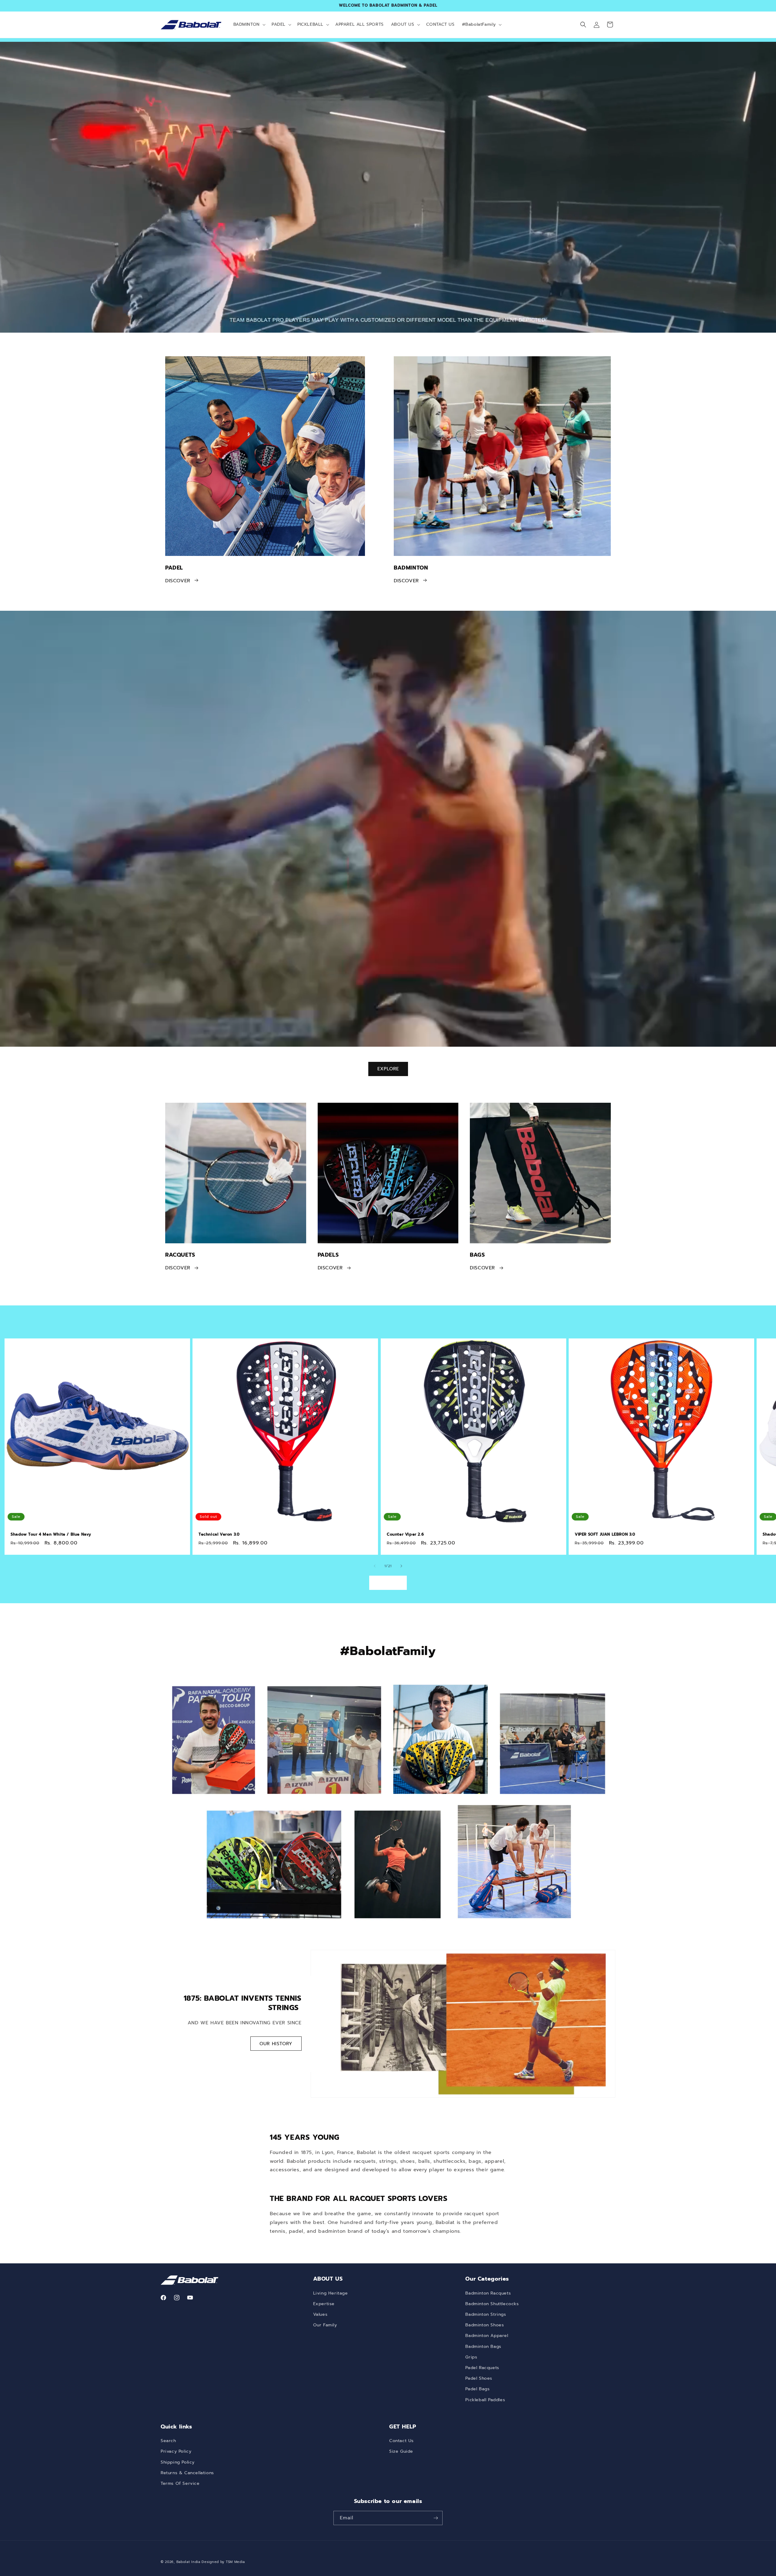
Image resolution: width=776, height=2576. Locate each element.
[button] (249, 25)
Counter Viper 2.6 (405, 1535)
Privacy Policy (176, 2451)
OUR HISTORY (276, 2043)
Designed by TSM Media (223, 2562)
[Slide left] (375, 1566)
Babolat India (189, 2562)
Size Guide (401, 2451)
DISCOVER (178, 580)
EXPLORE (388, 1069)
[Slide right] (401, 1566)
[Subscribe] (436, 2518)
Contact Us (401, 2441)
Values (320, 2314)
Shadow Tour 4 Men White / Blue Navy (51, 1535)
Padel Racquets (482, 2368)
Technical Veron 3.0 (219, 1535)
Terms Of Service (180, 2483)
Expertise (324, 2304)
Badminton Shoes (485, 2325)
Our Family (325, 2325)
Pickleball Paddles (485, 2400)
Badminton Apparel (487, 2336)
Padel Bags (477, 2389)
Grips (471, 2357)
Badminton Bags (483, 2347)
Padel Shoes (479, 2378)
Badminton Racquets (488, 2293)
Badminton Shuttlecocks (492, 2304)
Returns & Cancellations (187, 2473)
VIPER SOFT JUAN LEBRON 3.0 (605, 1535)
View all (388, 1583)
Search (168, 2441)
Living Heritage (331, 2293)
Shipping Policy (178, 2462)
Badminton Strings (486, 2314)
